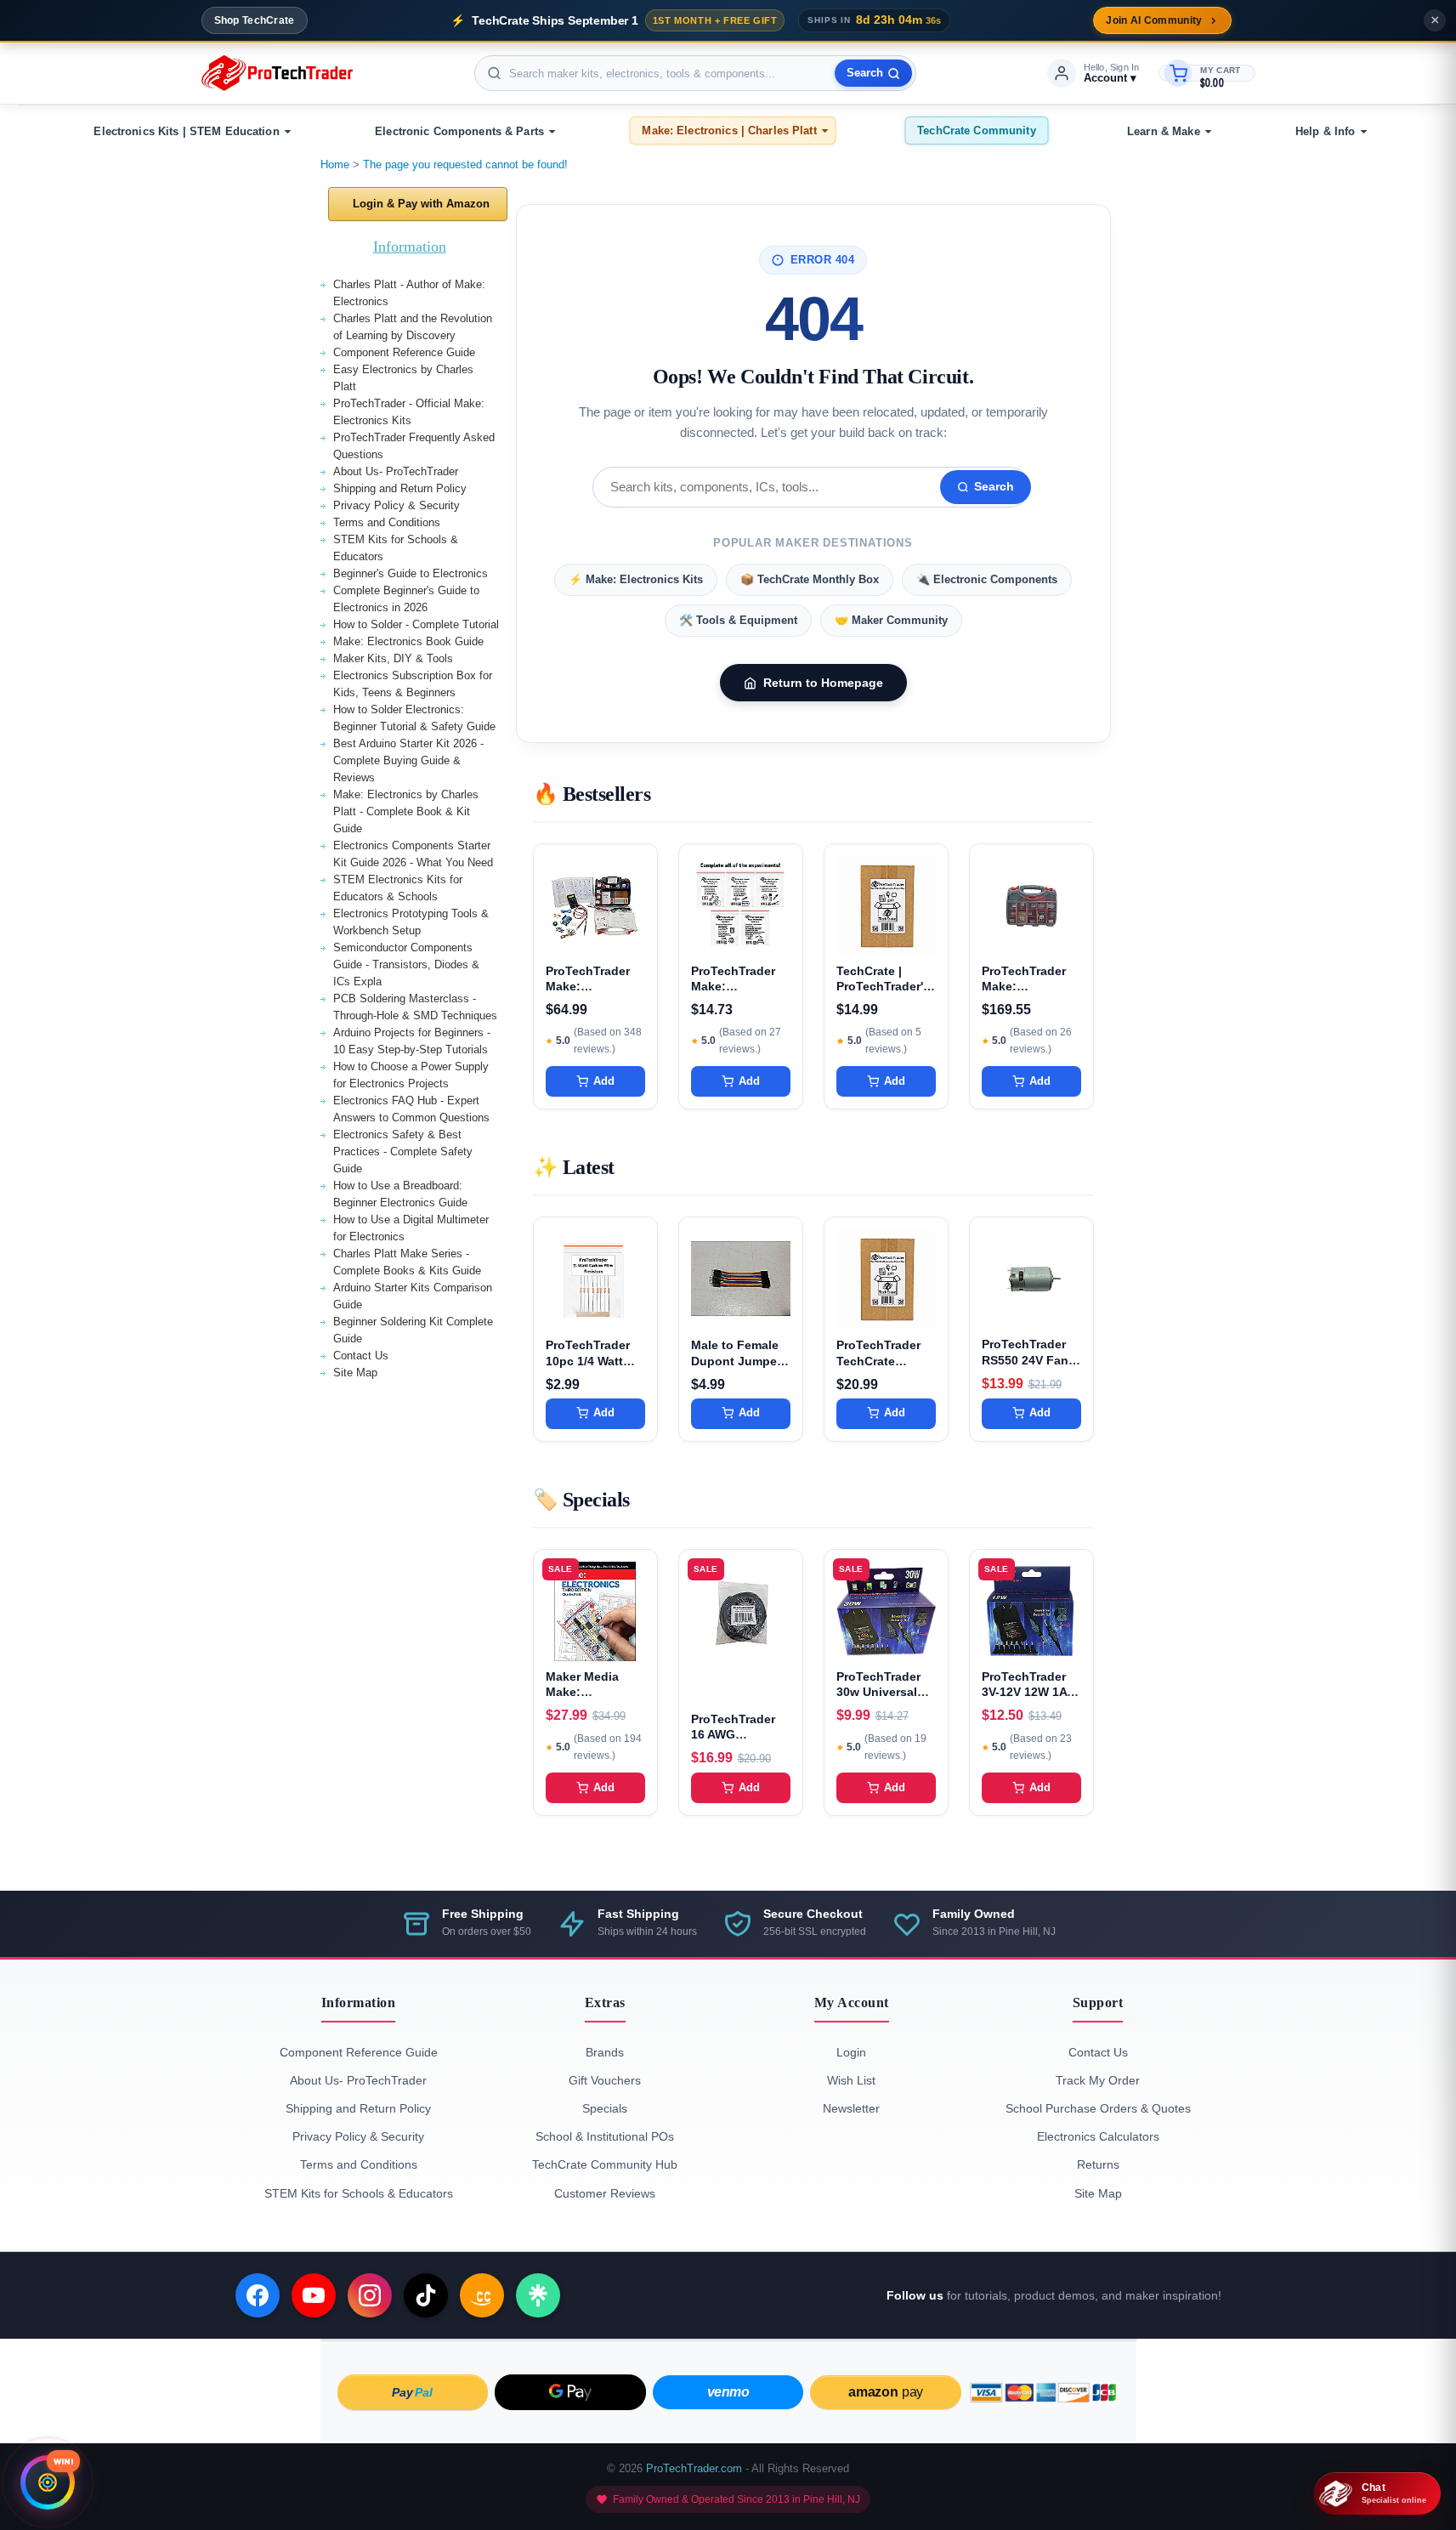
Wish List (851, 2080)
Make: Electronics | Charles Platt (729, 130)
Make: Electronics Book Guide (408, 641)
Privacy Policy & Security (397, 505)
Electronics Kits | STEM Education (186, 131)
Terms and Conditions (387, 522)
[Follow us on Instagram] (370, 2295)
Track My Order (1098, 2080)
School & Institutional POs (605, 2136)
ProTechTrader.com (694, 2468)
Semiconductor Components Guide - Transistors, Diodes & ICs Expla (406, 964)
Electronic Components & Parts (459, 131)
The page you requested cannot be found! (465, 165)
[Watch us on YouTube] (314, 2295)
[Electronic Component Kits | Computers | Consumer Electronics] (277, 73)
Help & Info (1325, 131)
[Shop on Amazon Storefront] (482, 2295)
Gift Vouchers (605, 2080)
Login (851, 2052)
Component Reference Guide (404, 352)
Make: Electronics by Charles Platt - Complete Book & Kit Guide (406, 811)
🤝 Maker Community (891, 620)
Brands (605, 2052)
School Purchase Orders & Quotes (1098, 2108)
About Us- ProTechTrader (396, 471)
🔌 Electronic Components (987, 579)
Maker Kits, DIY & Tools (393, 658)
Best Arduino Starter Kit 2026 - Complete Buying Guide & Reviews (408, 760)
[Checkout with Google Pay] (570, 2392)
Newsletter (851, 2108)
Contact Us (361, 1356)
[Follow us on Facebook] (258, 2295)
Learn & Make (1164, 131)
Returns (1098, 2164)
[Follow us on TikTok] (426, 2295)
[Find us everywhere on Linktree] (538, 2295)
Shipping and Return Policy (400, 488)
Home (335, 165)
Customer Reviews (605, 2193)
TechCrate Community (976, 130)
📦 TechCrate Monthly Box (810, 579)
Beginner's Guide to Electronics (411, 573)
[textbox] (695, 73)
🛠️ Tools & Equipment (738, 620)
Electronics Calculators (1098, 2136)
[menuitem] (190, 131)
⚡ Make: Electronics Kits (636, 579)
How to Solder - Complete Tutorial (416, 624)
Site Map (355, 1373)
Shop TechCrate (255, 20)
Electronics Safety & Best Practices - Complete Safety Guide (403, 1152)
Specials (605, 2108)
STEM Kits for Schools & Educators (359, 2193)
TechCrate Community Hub (605, 2164)
